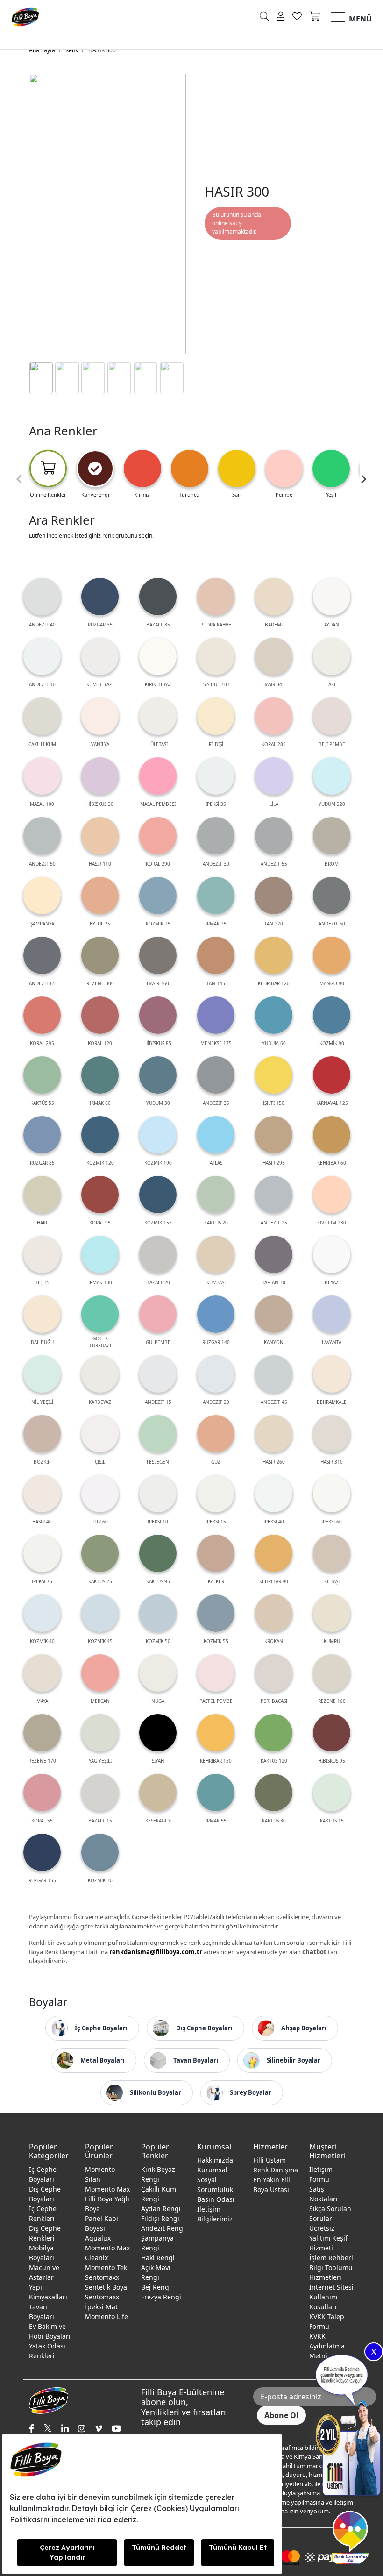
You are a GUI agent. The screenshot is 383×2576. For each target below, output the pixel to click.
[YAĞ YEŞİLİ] (100, 1733)
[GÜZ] (216, 1434)
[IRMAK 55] (216, 1793)
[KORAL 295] (42, 1015)
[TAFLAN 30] (274, 1254)
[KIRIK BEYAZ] (158, 656)
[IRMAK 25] (216, 896)
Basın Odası (216, 2199)
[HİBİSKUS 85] (158, 1015)
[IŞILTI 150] (274, 1075)
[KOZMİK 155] (158, 1195)
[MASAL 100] (42, 776)
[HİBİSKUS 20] (100, 776)
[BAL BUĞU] (42, 1314)
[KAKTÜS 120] (274, 1733)
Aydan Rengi (161, 2209)
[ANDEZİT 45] (274, 1374)
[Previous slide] (20, 479)
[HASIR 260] (274, 1434)
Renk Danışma (276, 2170)
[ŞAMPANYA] (42, 896)
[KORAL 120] (100, 1015)
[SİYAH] (158, 1733)
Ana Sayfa (42, 50)
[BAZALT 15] (100, 1793)
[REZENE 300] (100, 955)
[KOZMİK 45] (100, 1613)
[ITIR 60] (100, 1494)
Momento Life (106, 2316)
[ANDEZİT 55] (274, 836)
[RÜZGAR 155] (42, 1852)
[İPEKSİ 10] (158, 1494)
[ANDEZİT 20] (216, 1374)
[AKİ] (332, 656)
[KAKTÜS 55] (42, 1075)
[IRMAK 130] (100, 1254)
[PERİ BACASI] (274, 1673)
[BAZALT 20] (158, 1254)
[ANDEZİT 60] (332, 896)
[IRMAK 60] (100, 1075)
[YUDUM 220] (332, 776)
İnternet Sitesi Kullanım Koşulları (331, 2297)
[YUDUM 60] (274, 1015)
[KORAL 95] (100, 1195)
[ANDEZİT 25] (274, 1195)
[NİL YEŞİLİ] (42, 1374)
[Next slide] (363, 479)
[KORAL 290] (158, 836)
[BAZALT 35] (158, 597)
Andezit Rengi (163, 2228)
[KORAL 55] (42, 1793)
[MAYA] (42, 1673)
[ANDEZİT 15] (158, 1374)
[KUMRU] (332, 1613)
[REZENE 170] (42, 1733)
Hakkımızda (215, 2160)
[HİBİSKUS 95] (332, 1733)
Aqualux (98, 2238)
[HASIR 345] (274, 656)
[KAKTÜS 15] (332, 1793)
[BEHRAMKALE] (332, 1374)
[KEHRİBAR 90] (274, 1553)
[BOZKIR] (42, 1434)
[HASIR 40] (42, 1494)
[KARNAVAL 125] (332, 1075)
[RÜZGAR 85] (42, 1135)
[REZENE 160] (332, 1673)
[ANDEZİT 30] (216, 836)
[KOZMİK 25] (158, 896)
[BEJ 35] (42, 1254)
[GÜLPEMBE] (158, 1314)
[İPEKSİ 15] (216, 1494)
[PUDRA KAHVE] (216, 597)
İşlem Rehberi (331, 2258)
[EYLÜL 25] (100, 896)
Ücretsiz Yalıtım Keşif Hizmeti (328, 2238)
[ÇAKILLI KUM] (42, 716)
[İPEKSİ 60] (332, 1494)
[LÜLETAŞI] (158, 716)
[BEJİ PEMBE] (332, 716)
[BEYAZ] (332, 1254)
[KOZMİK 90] (332, 1015)
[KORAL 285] (274, 716)
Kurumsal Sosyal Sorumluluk (215, 2180)
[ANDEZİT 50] (42, 836)
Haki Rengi (158, 2258)
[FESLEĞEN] (158, 1434)
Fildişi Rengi (160, 2218)
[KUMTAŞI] (216, 1254)
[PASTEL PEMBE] (216, 1673)
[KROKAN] (274, 1613)
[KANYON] (274, 1314)
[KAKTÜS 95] (158, 1553)
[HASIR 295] (274, 1135)
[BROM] (332, 836)
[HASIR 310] (332, 1434)
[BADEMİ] (274, 597)
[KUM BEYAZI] (100, 656)
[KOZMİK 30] (100, 1852)
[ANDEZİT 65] (42, 955)
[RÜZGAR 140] (216, 1314)
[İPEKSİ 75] (42, 1553)
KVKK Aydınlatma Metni (327, 2346)
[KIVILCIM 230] (332, 1195)
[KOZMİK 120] (100, 1135)
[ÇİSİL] (100, 1434)
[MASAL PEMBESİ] (158, 776)
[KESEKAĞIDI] (158, 1793)
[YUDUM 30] (158, 1075)
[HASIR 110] (100, 836)
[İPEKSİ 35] (216, 776)
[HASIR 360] (158, 955)
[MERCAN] (100, 1673)
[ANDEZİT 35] (216, 1075)
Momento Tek (106, 2267)
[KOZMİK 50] (158, 1613)
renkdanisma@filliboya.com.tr (156, 1952)
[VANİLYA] (100, 716)
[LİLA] (274, 776)
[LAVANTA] (332, 1314)
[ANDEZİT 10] (42, 656)
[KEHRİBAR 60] (332, 1135)
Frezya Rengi (161, 2297)
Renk (72, 50)
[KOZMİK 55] (216, 1613)
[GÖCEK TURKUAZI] (100, 1314)
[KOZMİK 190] (158, 1135)
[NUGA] (158, 1673)
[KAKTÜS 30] (274, 1793)
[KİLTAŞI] (332, 1553)
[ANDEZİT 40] (42, 597)
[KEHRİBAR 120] (274, 955)
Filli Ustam (270, 2160)
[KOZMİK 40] (42, 1613)
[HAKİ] (42, 1195)
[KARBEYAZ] (100, 1374)
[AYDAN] (332, 597)
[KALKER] (216, 1553)
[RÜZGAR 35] (100, 597)
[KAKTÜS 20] (216, 1195)
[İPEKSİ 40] (274, 1494)
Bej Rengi (156, 2287)
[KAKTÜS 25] (100, 1553)
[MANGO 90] (332, 955)
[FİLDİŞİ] (216, 716)
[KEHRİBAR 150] (216, 1733)
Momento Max (107, 2189)
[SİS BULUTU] (216, 656)
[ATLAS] (216, 1135)
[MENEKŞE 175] (216, 1015)
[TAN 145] (216, 955)
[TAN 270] (274, 896)
